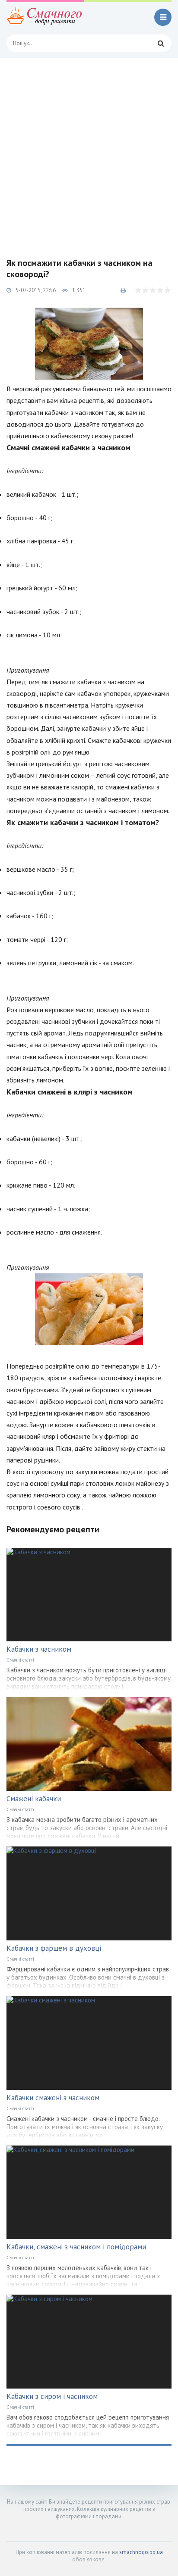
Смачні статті (20, 1660)
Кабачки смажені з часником (53, 2098)
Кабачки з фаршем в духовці (54, 1948)
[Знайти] (161, 43)
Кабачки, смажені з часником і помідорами (76, 2247)
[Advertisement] (89, 151)
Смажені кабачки (34, 1799)
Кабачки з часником (39, 1649)
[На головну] (45, 17)
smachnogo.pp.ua (141, 2552)
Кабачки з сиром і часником (52, 2396)
